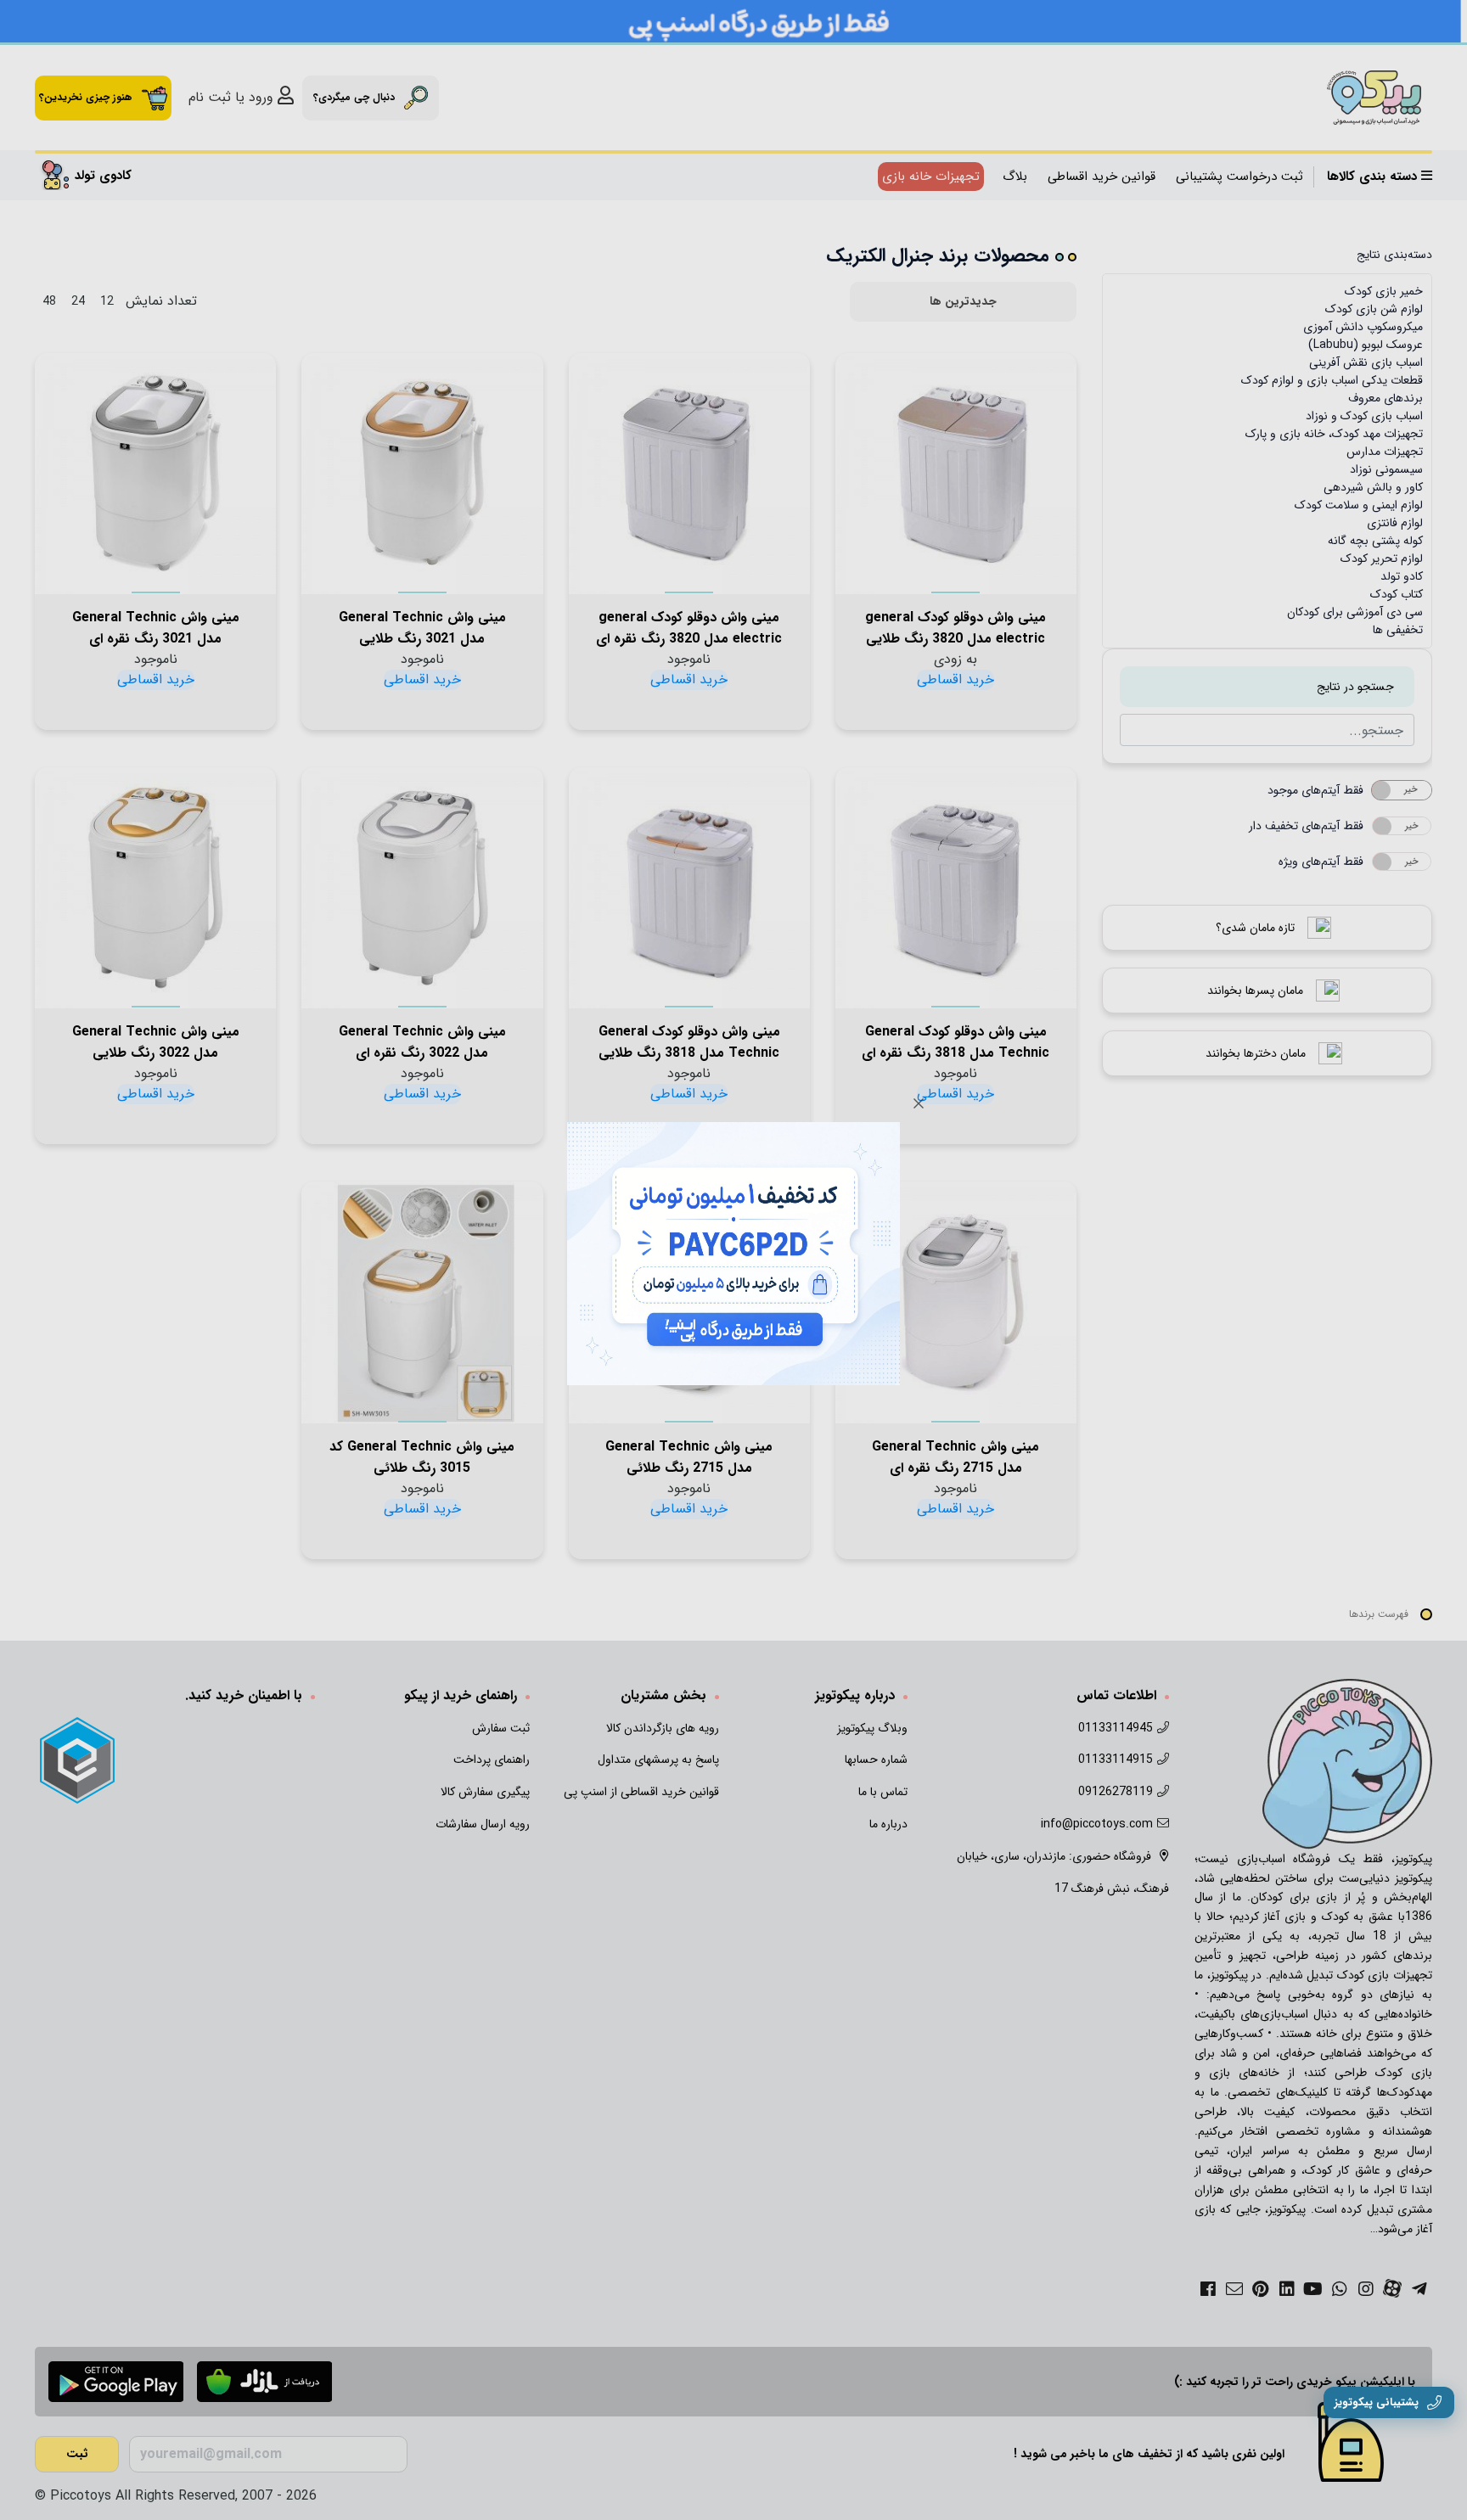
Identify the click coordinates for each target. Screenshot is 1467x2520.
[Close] (919, 1103)
